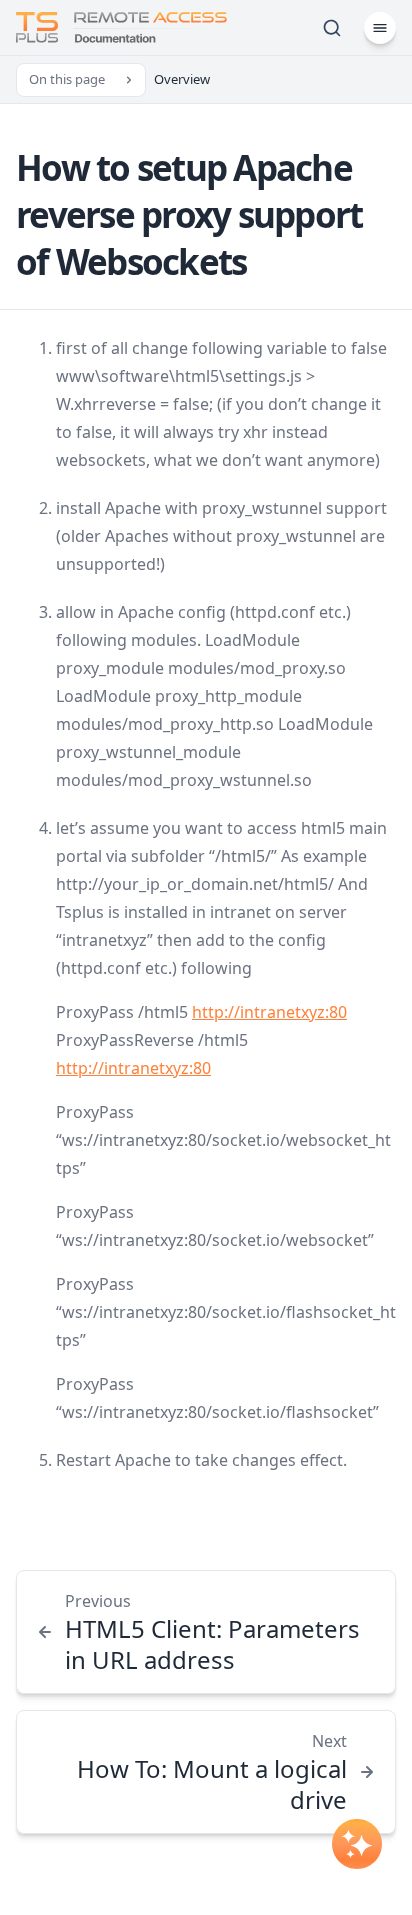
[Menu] (380, 28)
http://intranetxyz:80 (269, 1012)
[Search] (332, 28)
